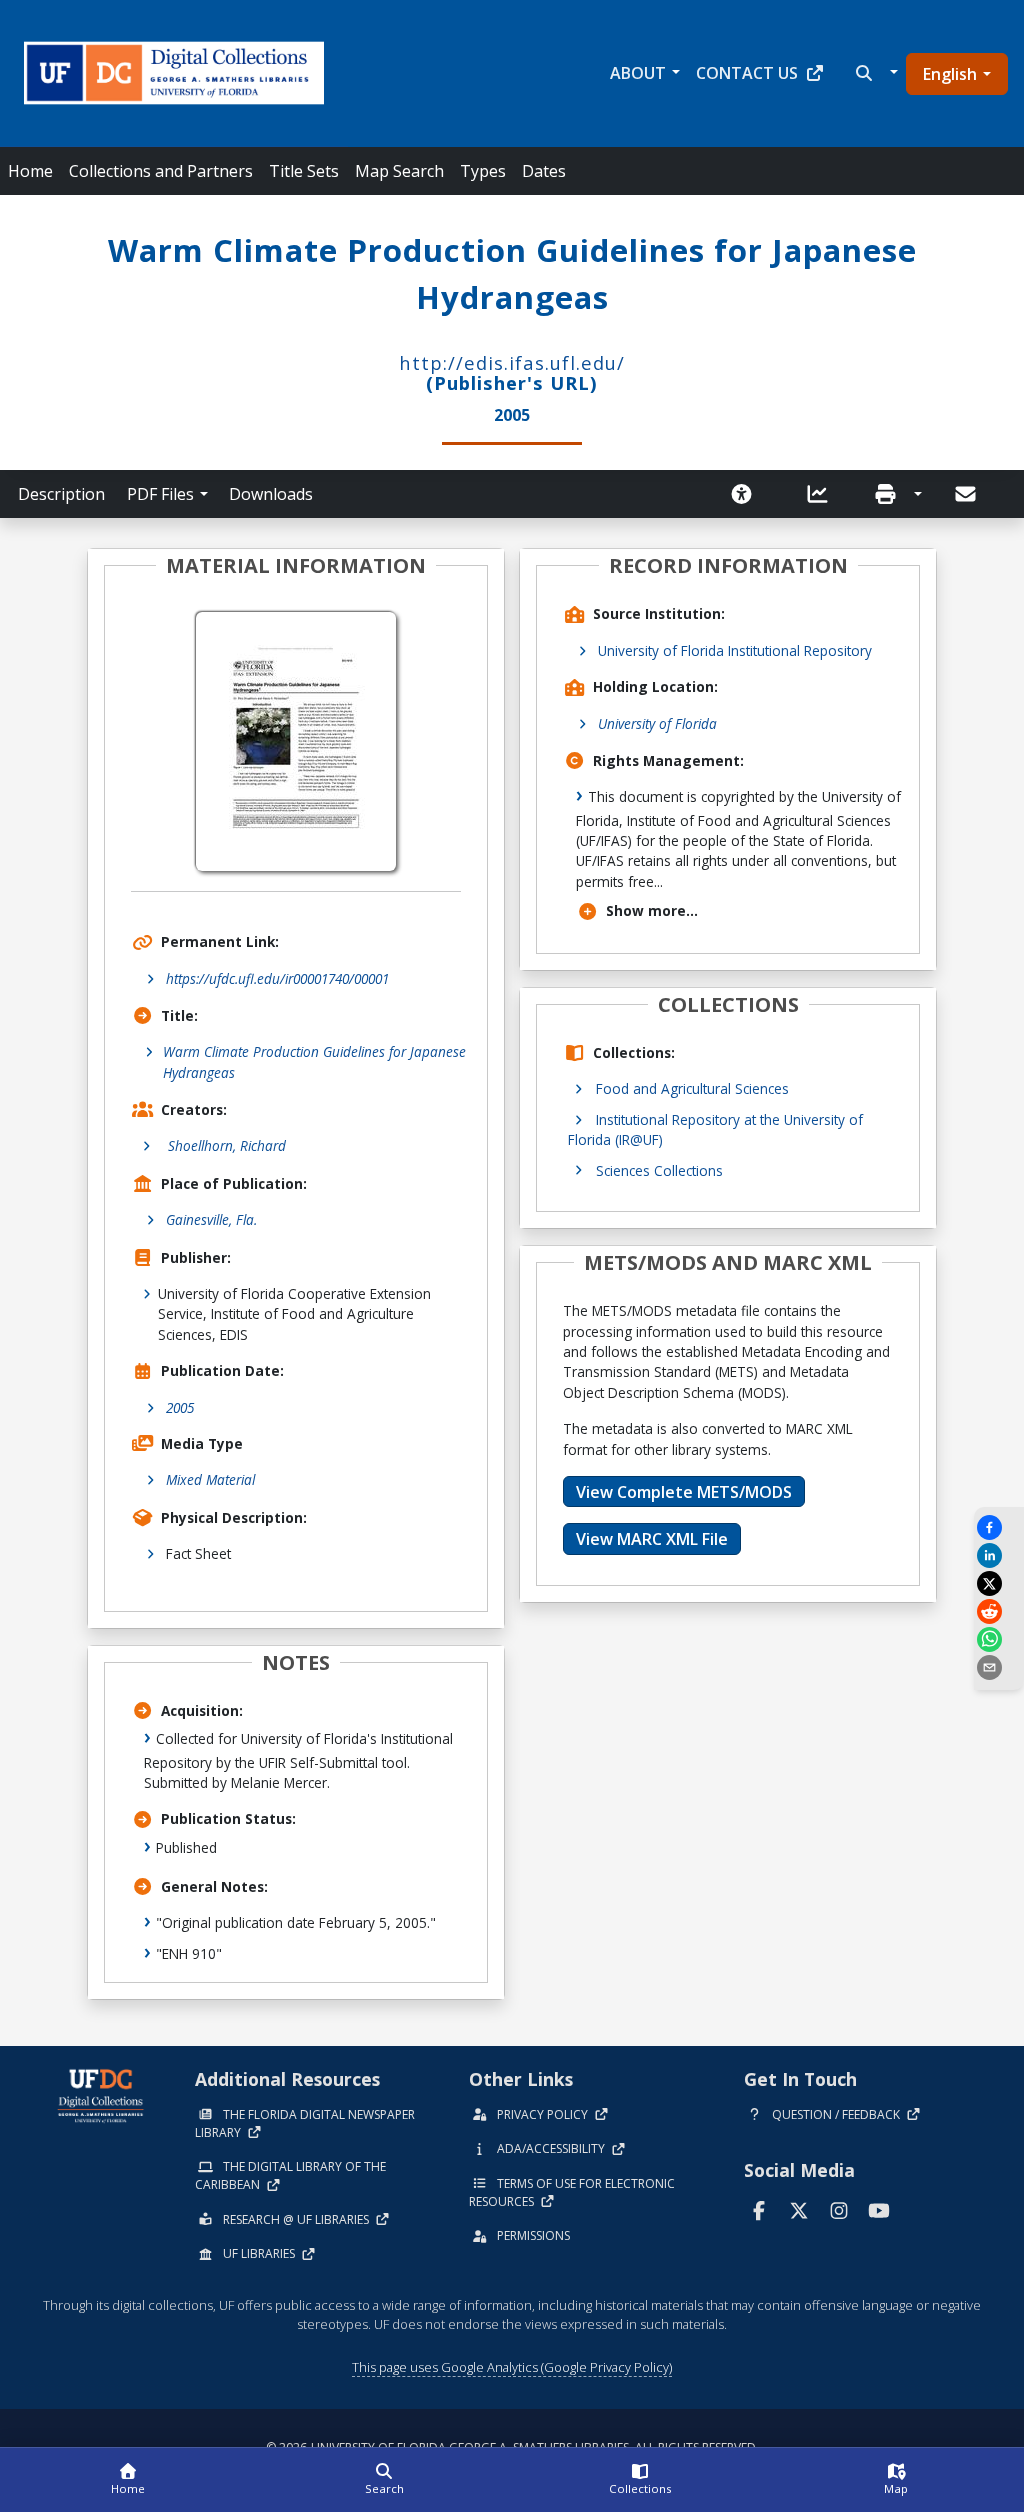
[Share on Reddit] (999, 1611)
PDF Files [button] (160, 494)
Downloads (271, 494)
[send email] (999, 1667)
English (950, 74)
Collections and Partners (161, 171)
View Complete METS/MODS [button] (684, 1492)
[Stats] (824, 494)
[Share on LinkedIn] (999, 1555)
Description (61, 494)
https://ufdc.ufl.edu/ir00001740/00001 (277, 978)
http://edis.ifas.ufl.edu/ (512, 362)
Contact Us (747, 73)
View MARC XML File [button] (652, 1539)
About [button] (638, 73)
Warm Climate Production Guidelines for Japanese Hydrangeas (314, 1061)
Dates (544, 171)
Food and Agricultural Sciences (692, 1088)
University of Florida (657, 723)
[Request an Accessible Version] (748, 494)
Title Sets (304, 171)
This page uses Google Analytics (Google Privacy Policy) (512, 2367)
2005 (180, 1407)
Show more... (652, 910)
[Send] (967, 494)
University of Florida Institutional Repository (735, 650)
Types (483, 171)
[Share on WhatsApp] (999, 1639)
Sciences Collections (659, 1170)
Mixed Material (210, 1479)
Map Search (399, 171)
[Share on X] (999, 1583)
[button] (874, 73)
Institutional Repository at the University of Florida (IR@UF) (715, 1129)
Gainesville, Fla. (211, 1219)
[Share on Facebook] (999, 1527)
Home (30, 171)
